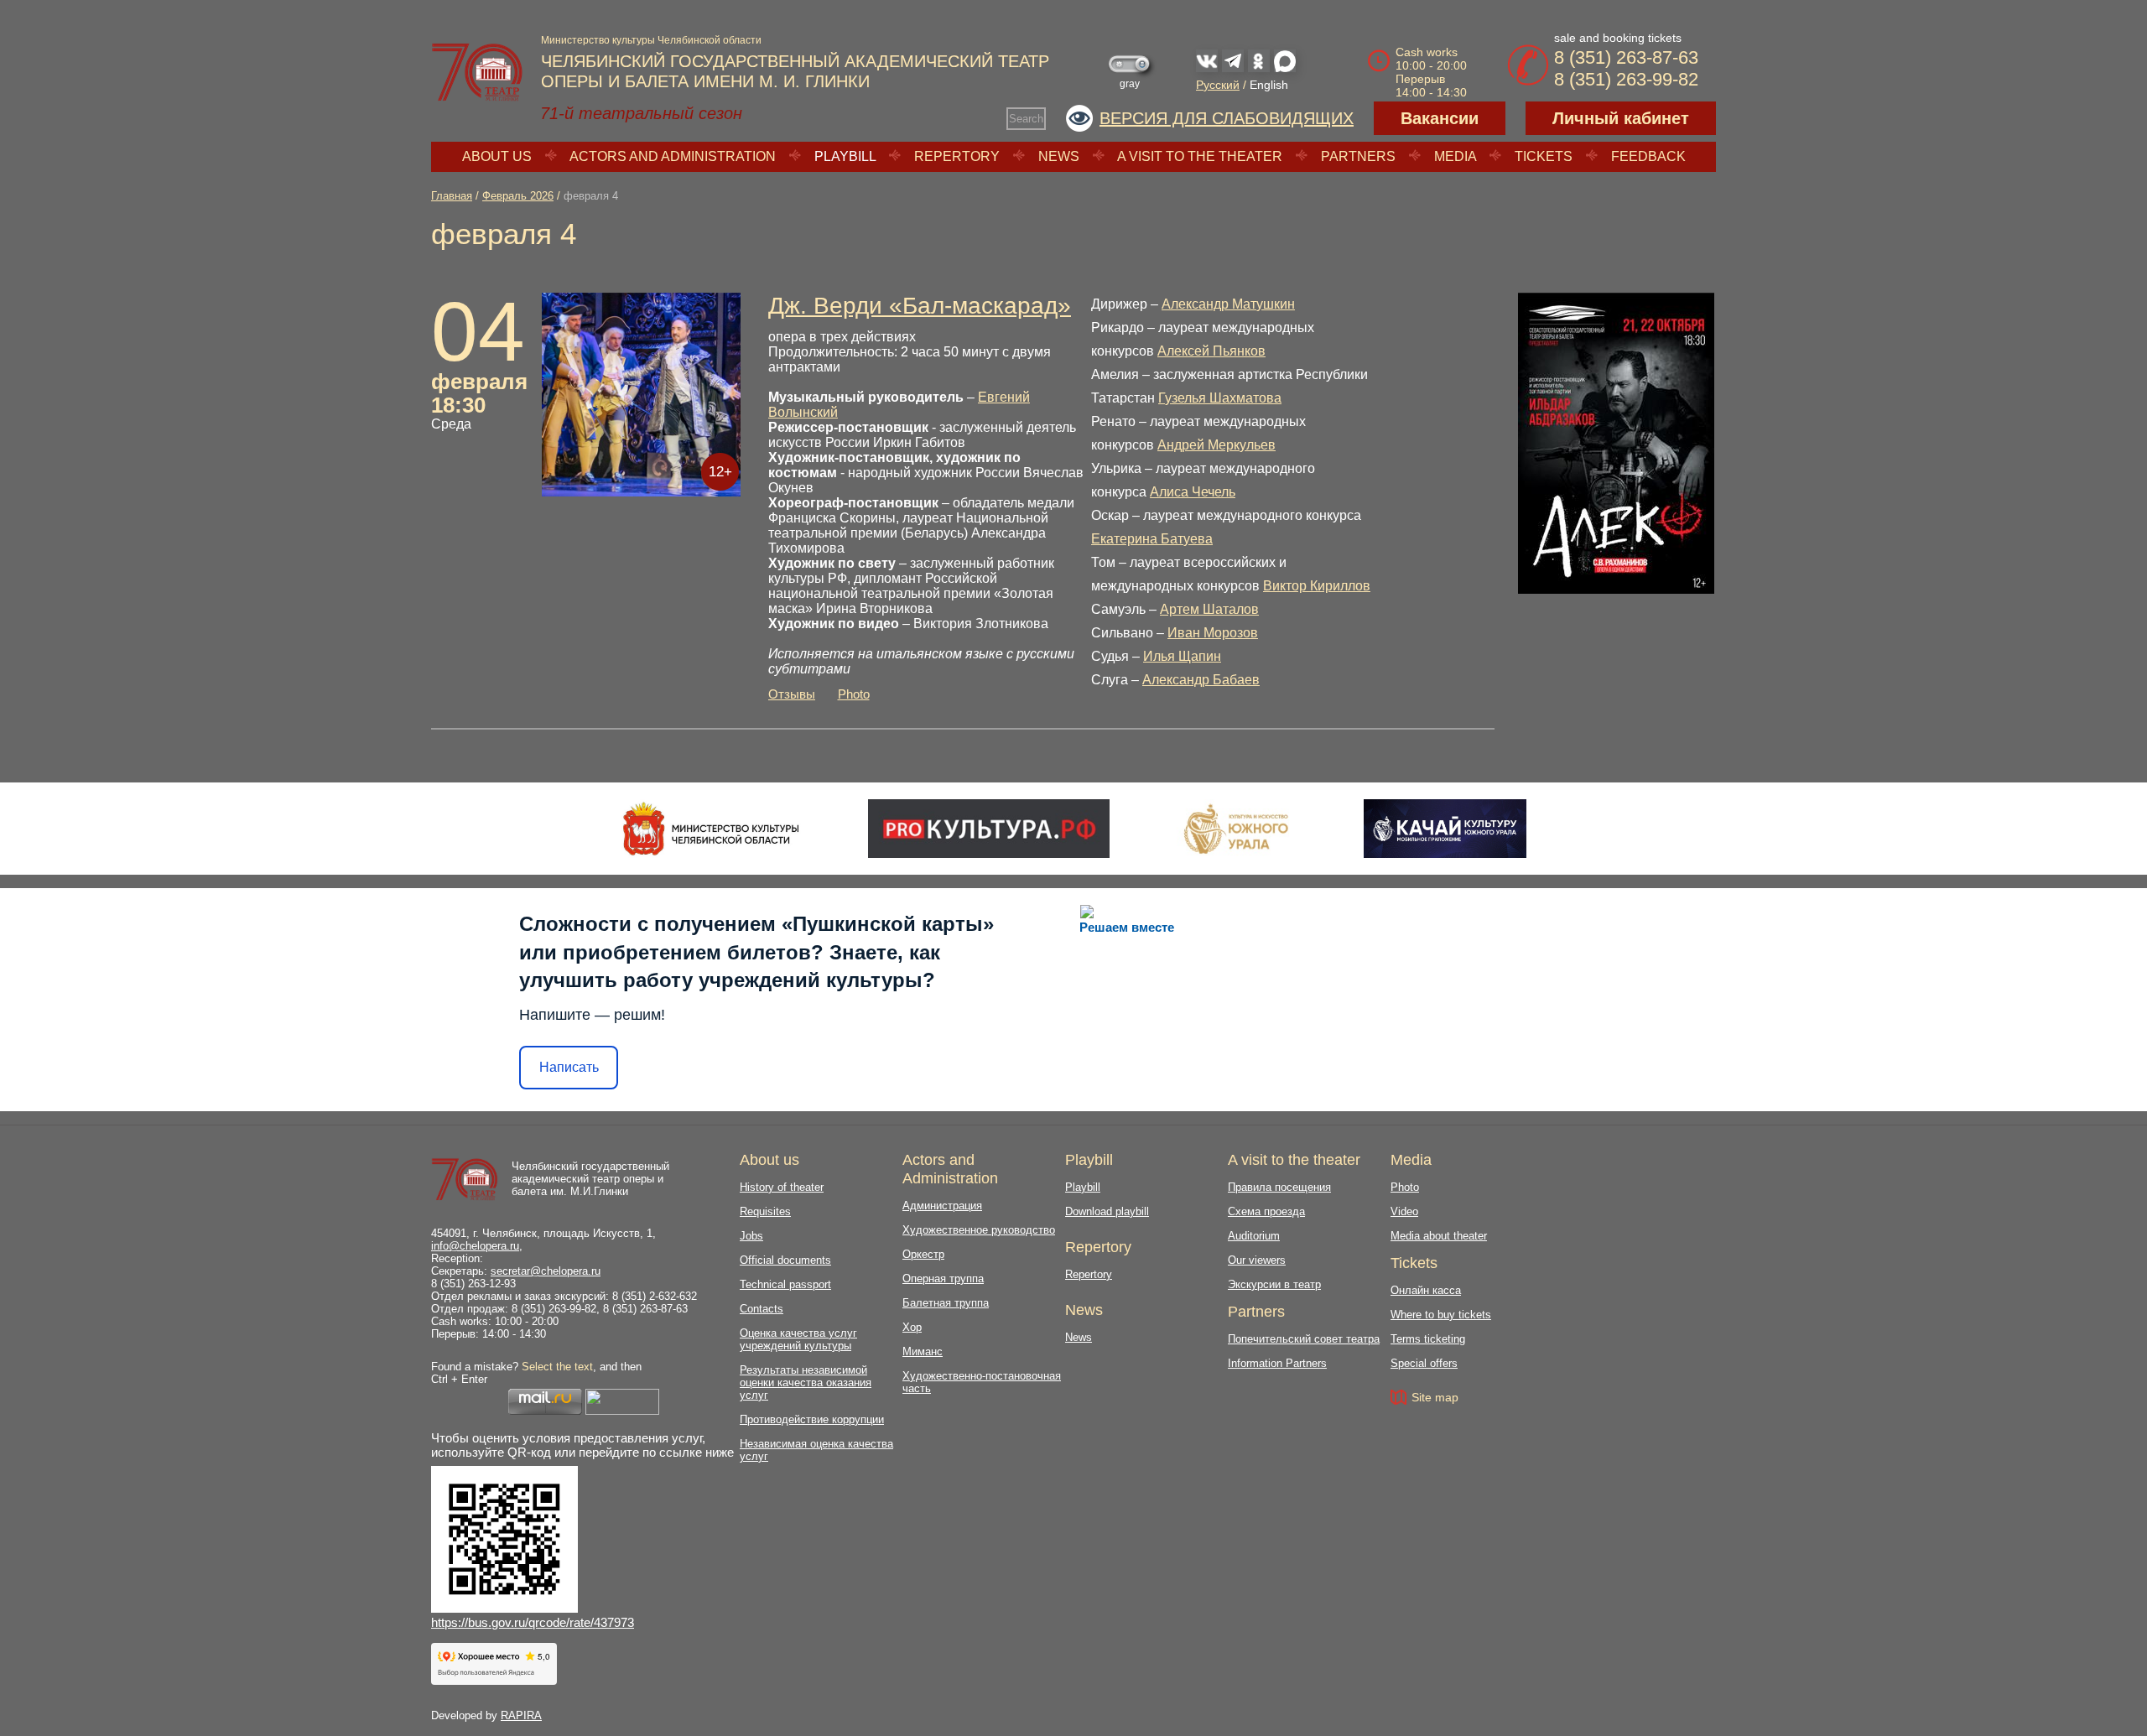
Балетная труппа (946, 1303)
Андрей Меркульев (1216, 445)
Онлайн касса (1426, 1290)
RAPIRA (521, 1715)
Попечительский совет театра (1304, 1339)
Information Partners (1277, 1363)
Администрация (942, 1206)
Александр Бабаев (1201, 680)
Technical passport (785, 1284)
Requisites (765, 1211)
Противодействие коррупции (812, 1419)
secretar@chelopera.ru (546, 1271)
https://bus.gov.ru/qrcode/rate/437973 (533, 1622)
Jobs (751, 1236)
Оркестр (923, 1254)
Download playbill (1107, 1211)
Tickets (1544, 156)
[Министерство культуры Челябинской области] (711, 829)
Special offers (1424, 1363)
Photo (854, 694)
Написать (569, 1067)
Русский (1218, 85)
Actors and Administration (673, 156)
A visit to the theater (1200, 156)
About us (497, 156)
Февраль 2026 (518, 196)
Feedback (1648, 156)
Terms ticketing (1428, 1339)
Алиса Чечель (1193, 492)
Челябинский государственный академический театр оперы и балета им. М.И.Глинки (590, 1179)
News (1059, 156)
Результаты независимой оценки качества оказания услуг (806, 1383)
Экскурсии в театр (1274, 1284)
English (1269, 85)
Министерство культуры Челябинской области (651, 40)
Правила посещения (1279, 1187)
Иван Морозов (1213, 633)
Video (1404, 1211)
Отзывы (792, 694)
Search (1026, 119)
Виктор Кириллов (1317, 586)
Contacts (762, 1309)
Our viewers (1257, 1260)
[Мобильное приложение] (1445, 829)
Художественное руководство (979, 1230)
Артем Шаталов (1209, 609)
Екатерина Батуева (1152, 539)
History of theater (782, 1187)
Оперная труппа (943, 1279)
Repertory (957, 156)
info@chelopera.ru (475, 1246)
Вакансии (1440, 118)
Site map (1435, 1397)
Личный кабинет (1621, 118)
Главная (452, 196)
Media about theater (1439, 1236)
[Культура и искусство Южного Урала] (1237, 829)
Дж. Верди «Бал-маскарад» (920, 306)
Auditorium (1254, 1236)
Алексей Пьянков (1211, 351)
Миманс (923, 1351)
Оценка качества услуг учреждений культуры (798, 1339)
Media (1455, 156)
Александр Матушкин (1228, 304)
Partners (1358, 156)
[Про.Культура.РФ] (989, 829)
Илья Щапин (1182, 656)
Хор (912, 1327)
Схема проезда (1266, 1211)
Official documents (785, 1260)
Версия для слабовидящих (1227, 118)
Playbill (845, 156)
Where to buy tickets (1441, 1315)
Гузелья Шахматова (1220, 398)
